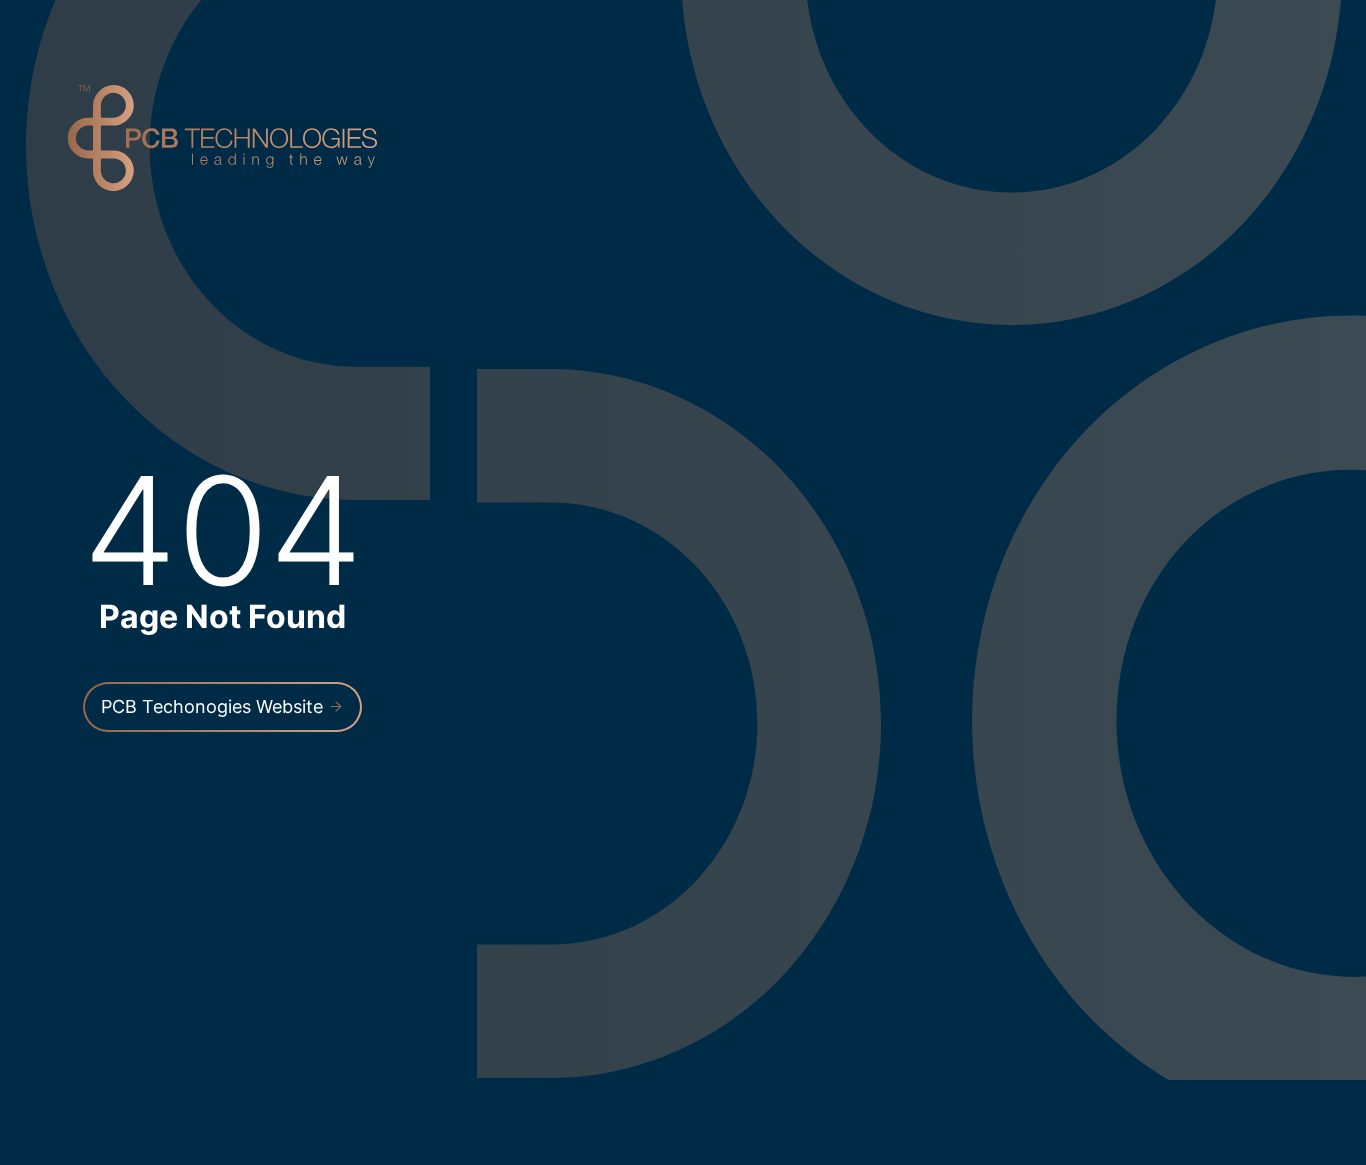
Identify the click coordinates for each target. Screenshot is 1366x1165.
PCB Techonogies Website (214, 706)
